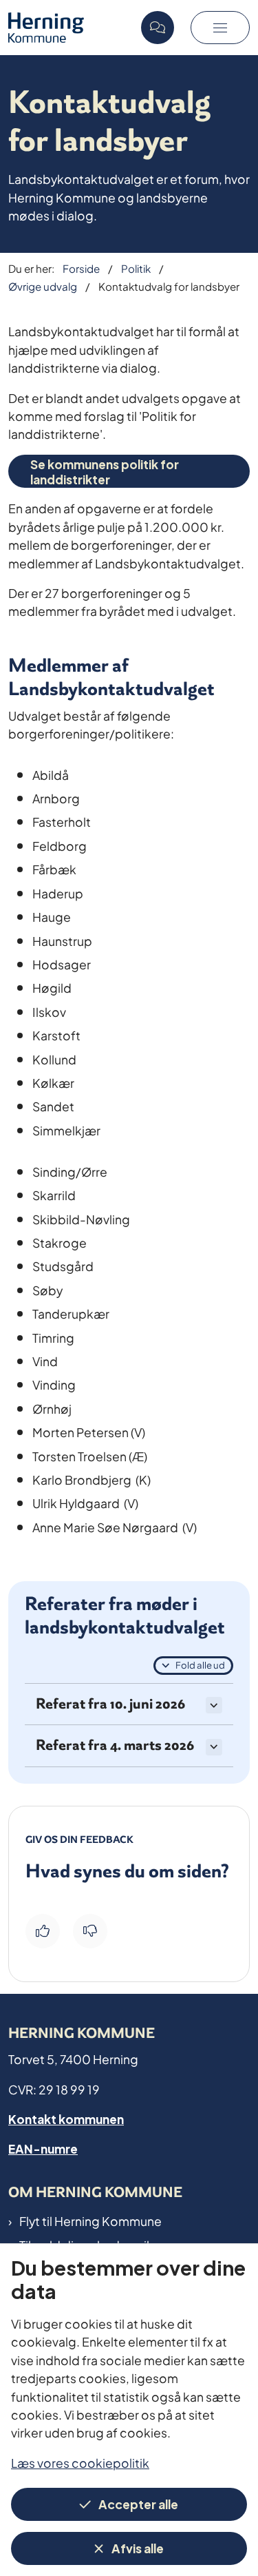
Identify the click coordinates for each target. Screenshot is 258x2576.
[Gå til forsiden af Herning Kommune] (71, 27)
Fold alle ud (200, 1665)
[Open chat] (158, 28)
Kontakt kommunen (66, 2118)
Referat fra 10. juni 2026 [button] (110, 1704)
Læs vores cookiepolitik (80, 2462)
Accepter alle (138, 2503)
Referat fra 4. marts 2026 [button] (115, 1745)
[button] (220, 28)
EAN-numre (43, 2148)
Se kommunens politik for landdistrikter (105, 471)
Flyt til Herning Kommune (90, 2220)
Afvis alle (138, 2547)
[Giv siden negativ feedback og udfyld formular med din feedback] (90, 1931)
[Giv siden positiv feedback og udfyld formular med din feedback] (43, 1931)
